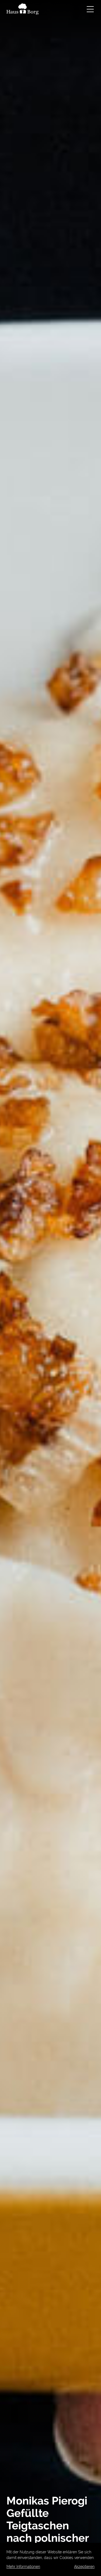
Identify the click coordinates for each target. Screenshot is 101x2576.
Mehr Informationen (23, 2567)
